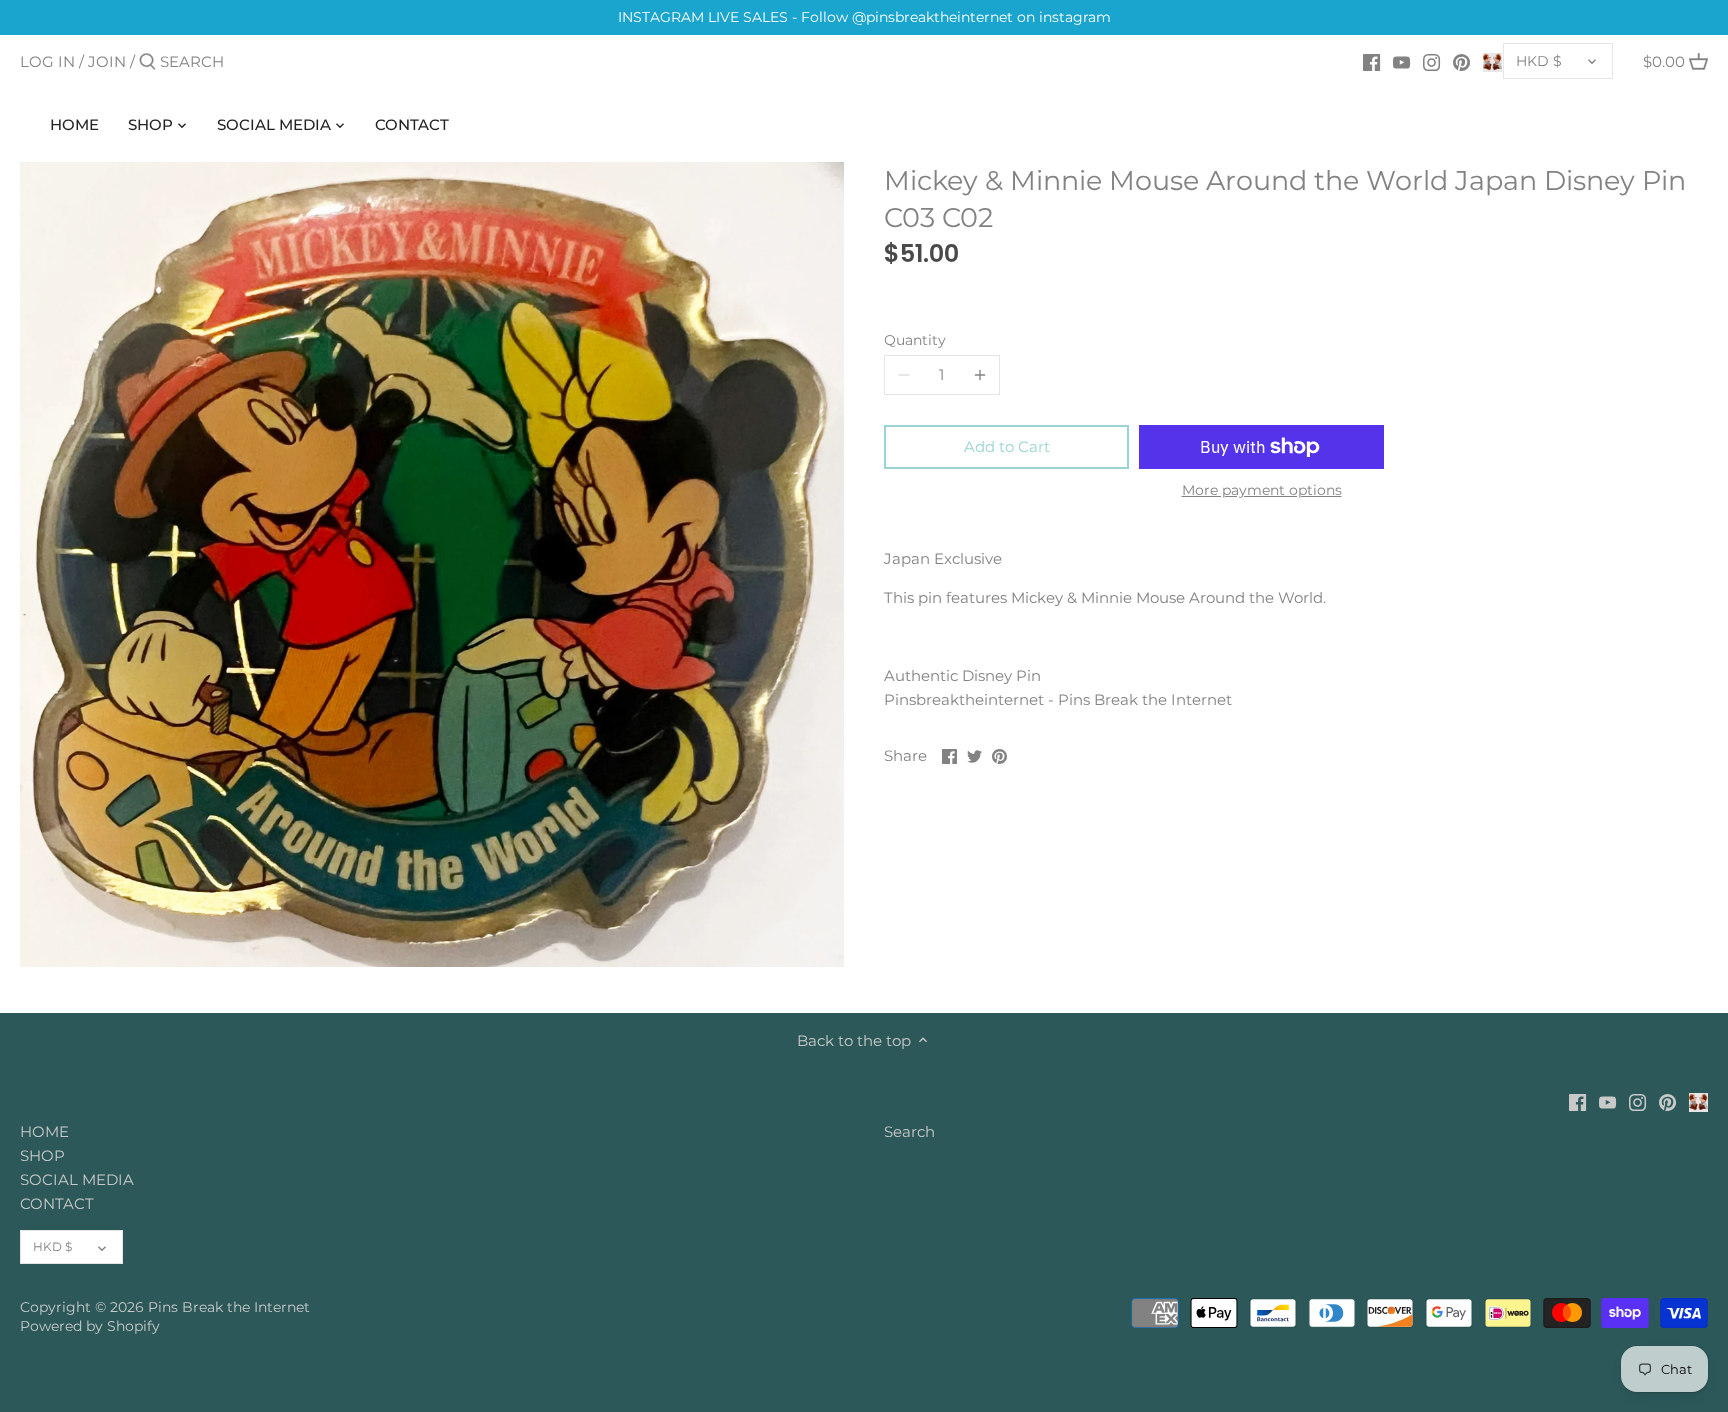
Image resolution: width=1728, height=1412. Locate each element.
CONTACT (57, 1203)
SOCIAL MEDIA (77, 1179)
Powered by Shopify (90, 1326)
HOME (44, 1131)
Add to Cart (1007, 446)
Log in (47, 61)
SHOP (42, 1155)
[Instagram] (1431, 61)
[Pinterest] (1461, 61)
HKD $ (1539, 61)
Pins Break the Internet (229, 1307)
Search (909, 1131)
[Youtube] (1401, 61)
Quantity (915, 340)
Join (107, 61)
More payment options (1262, 490)
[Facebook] (1371, 61)
